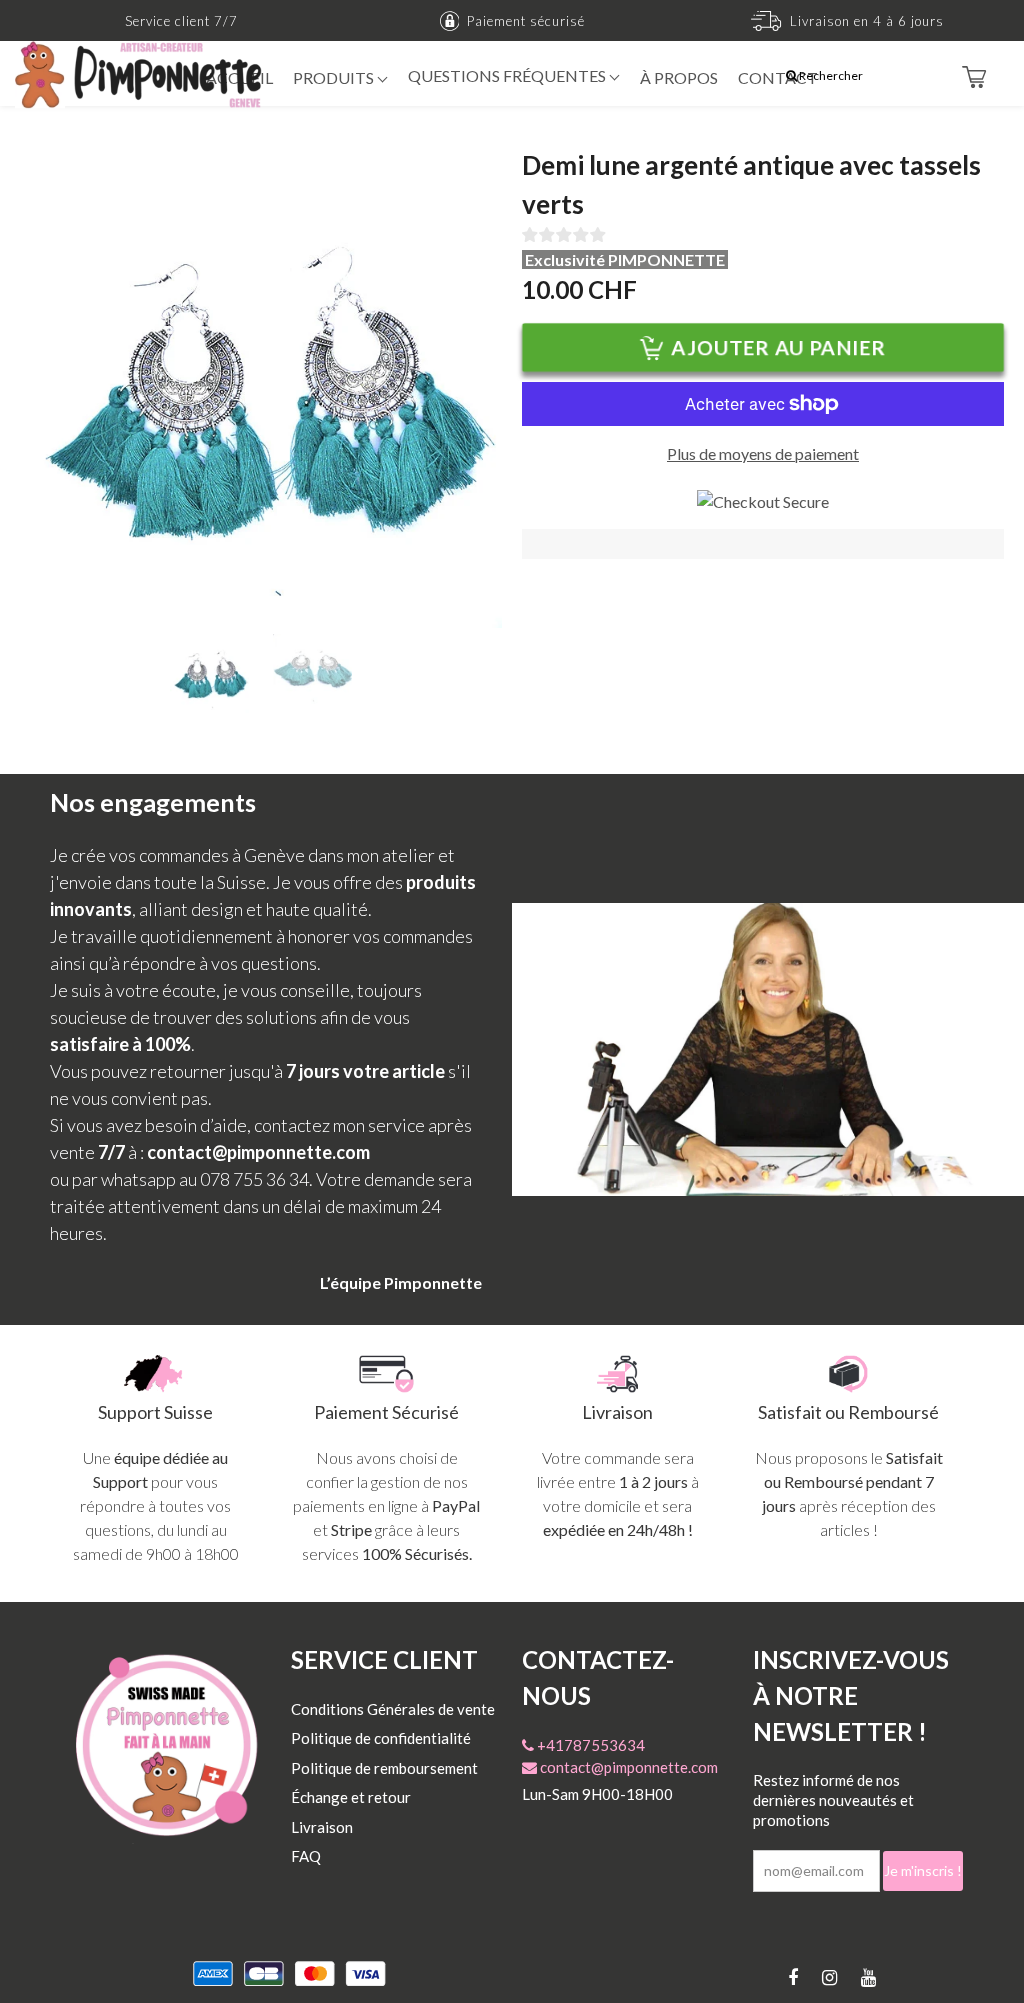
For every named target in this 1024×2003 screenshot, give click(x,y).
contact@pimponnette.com (627, 1767)
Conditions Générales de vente (393, 1709)
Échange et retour (351, 1797)
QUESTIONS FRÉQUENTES (508, 75)
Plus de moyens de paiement (763, 453)
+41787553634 (589, 1745)
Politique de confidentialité (381, 1738)
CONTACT (778, 77)
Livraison (322, 1827)
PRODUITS (335, 77)
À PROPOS (679, 77)
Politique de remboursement (384, 1768)
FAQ (306, 1856)
